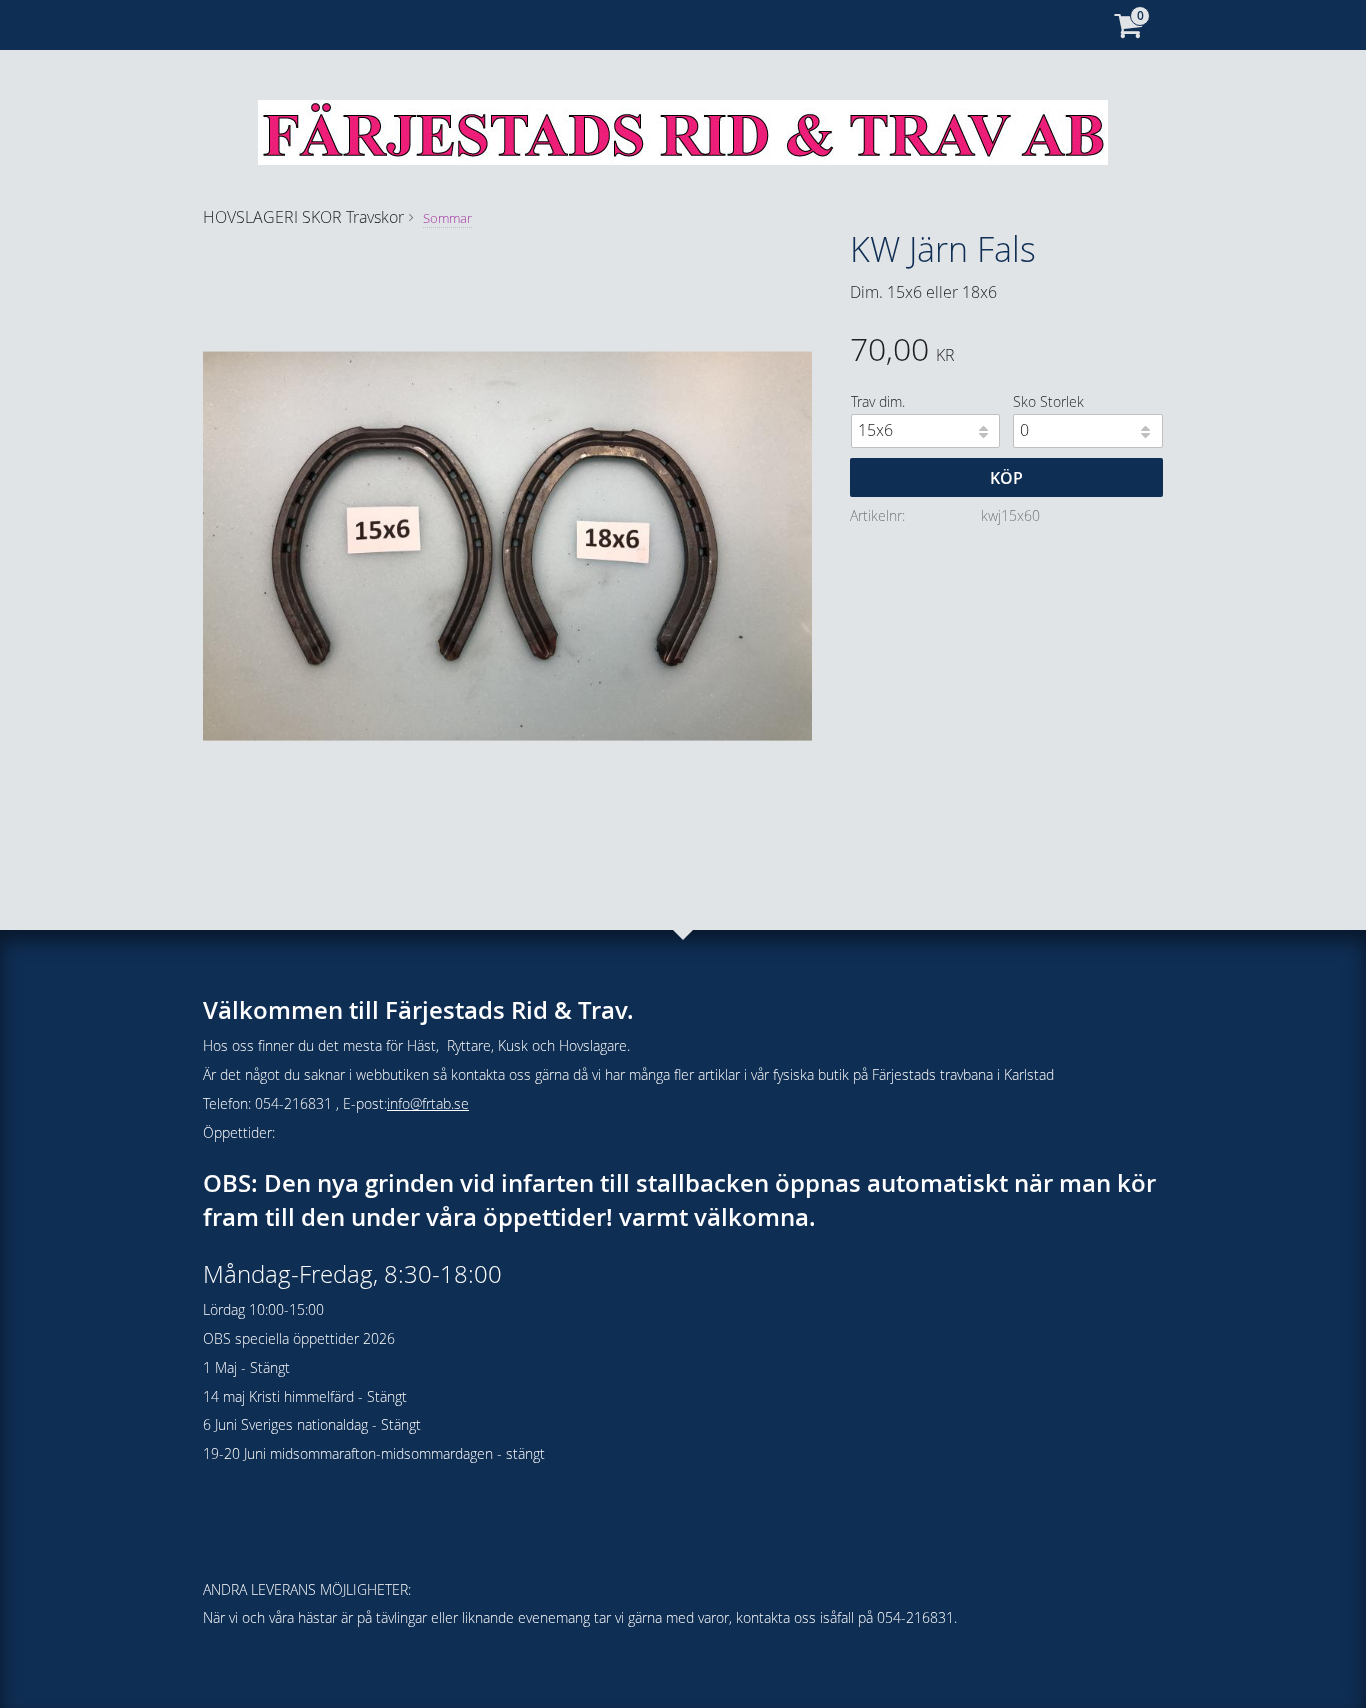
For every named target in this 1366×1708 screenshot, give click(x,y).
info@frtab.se (428, 1103)
